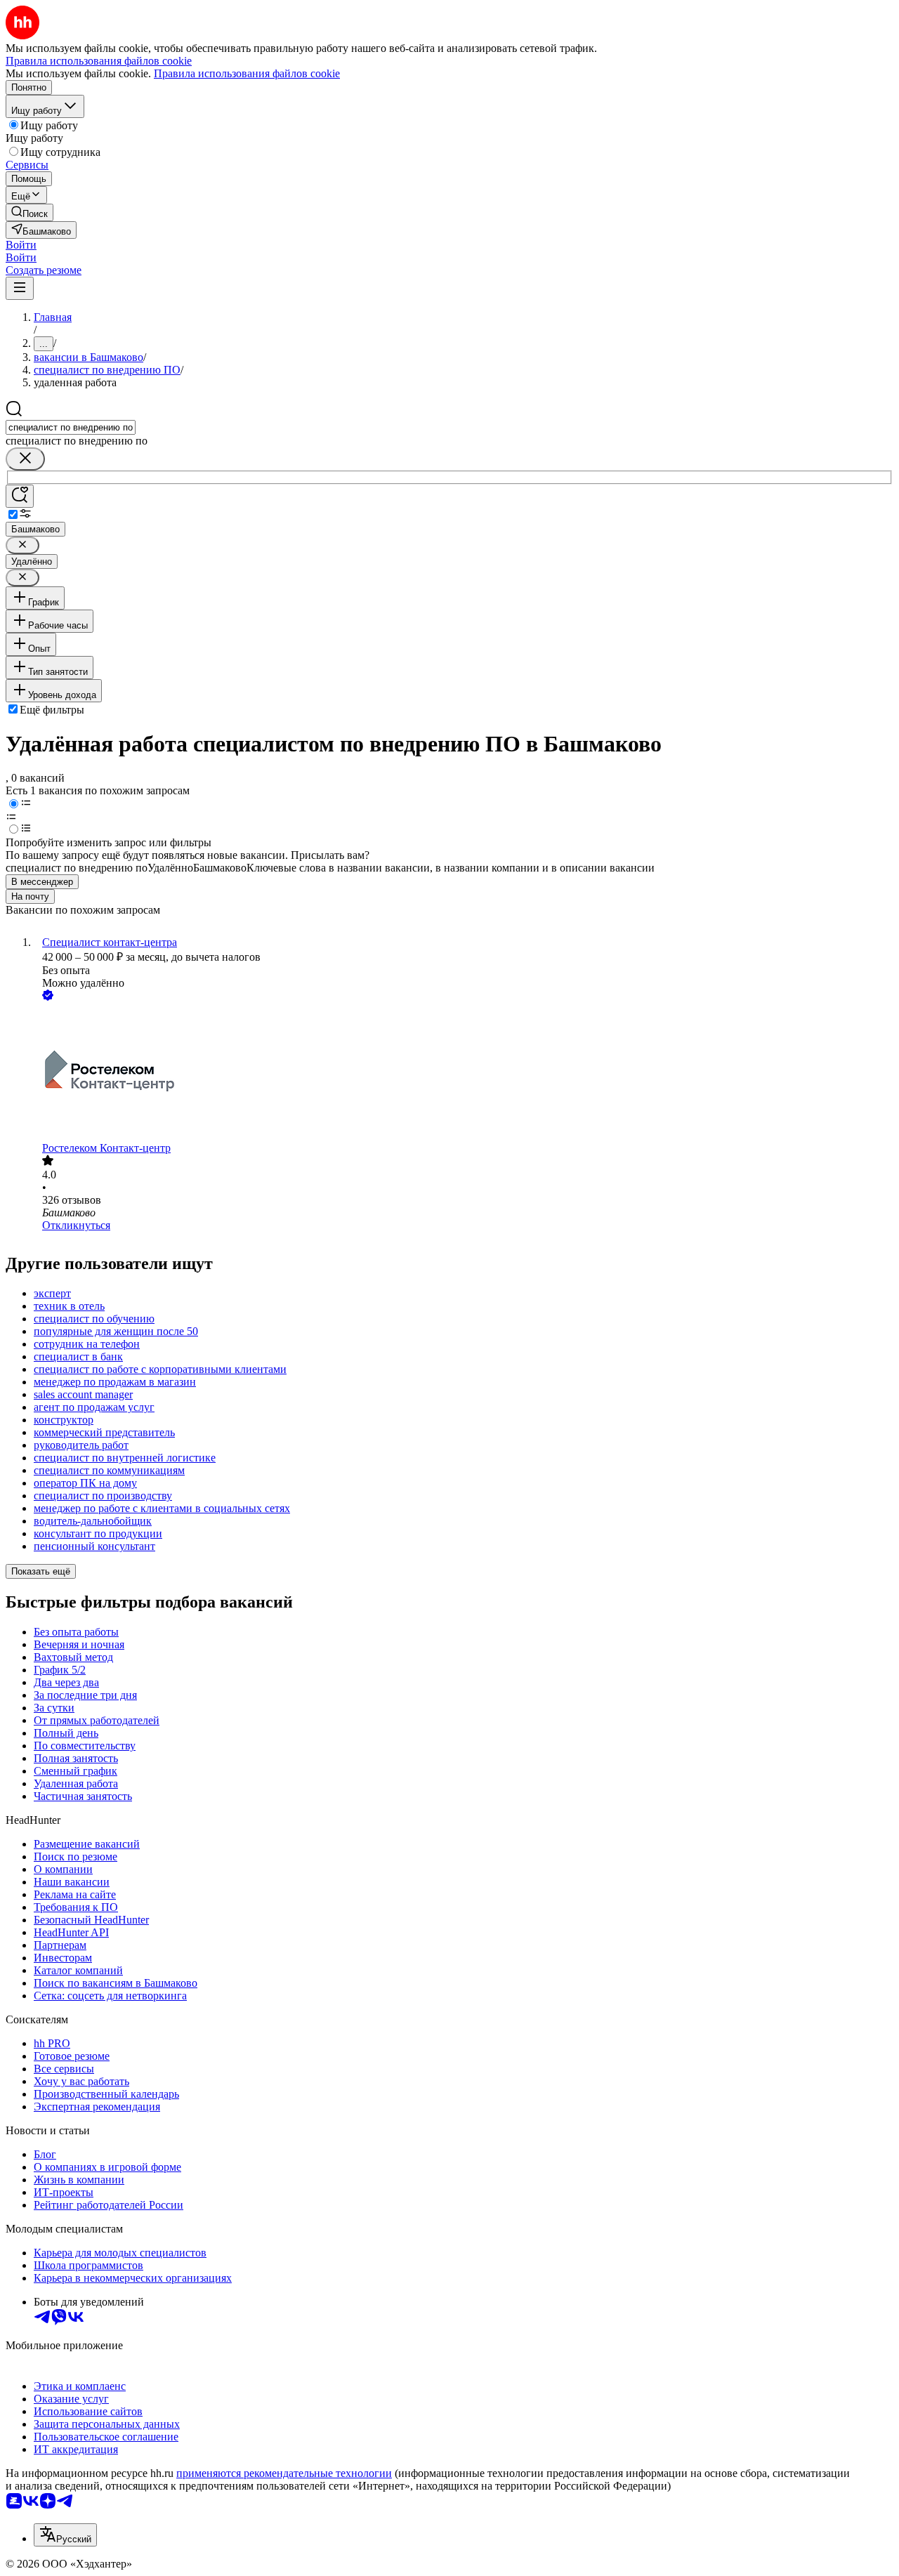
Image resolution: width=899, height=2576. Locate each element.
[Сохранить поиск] (20, 496)
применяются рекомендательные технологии (284, 2473)
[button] (21, 245)
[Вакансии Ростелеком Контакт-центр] (464, 1073)
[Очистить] (25, 459)
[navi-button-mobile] (20, 288)
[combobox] (71, 427)
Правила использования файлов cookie (247, 73)
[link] (29, 212)
